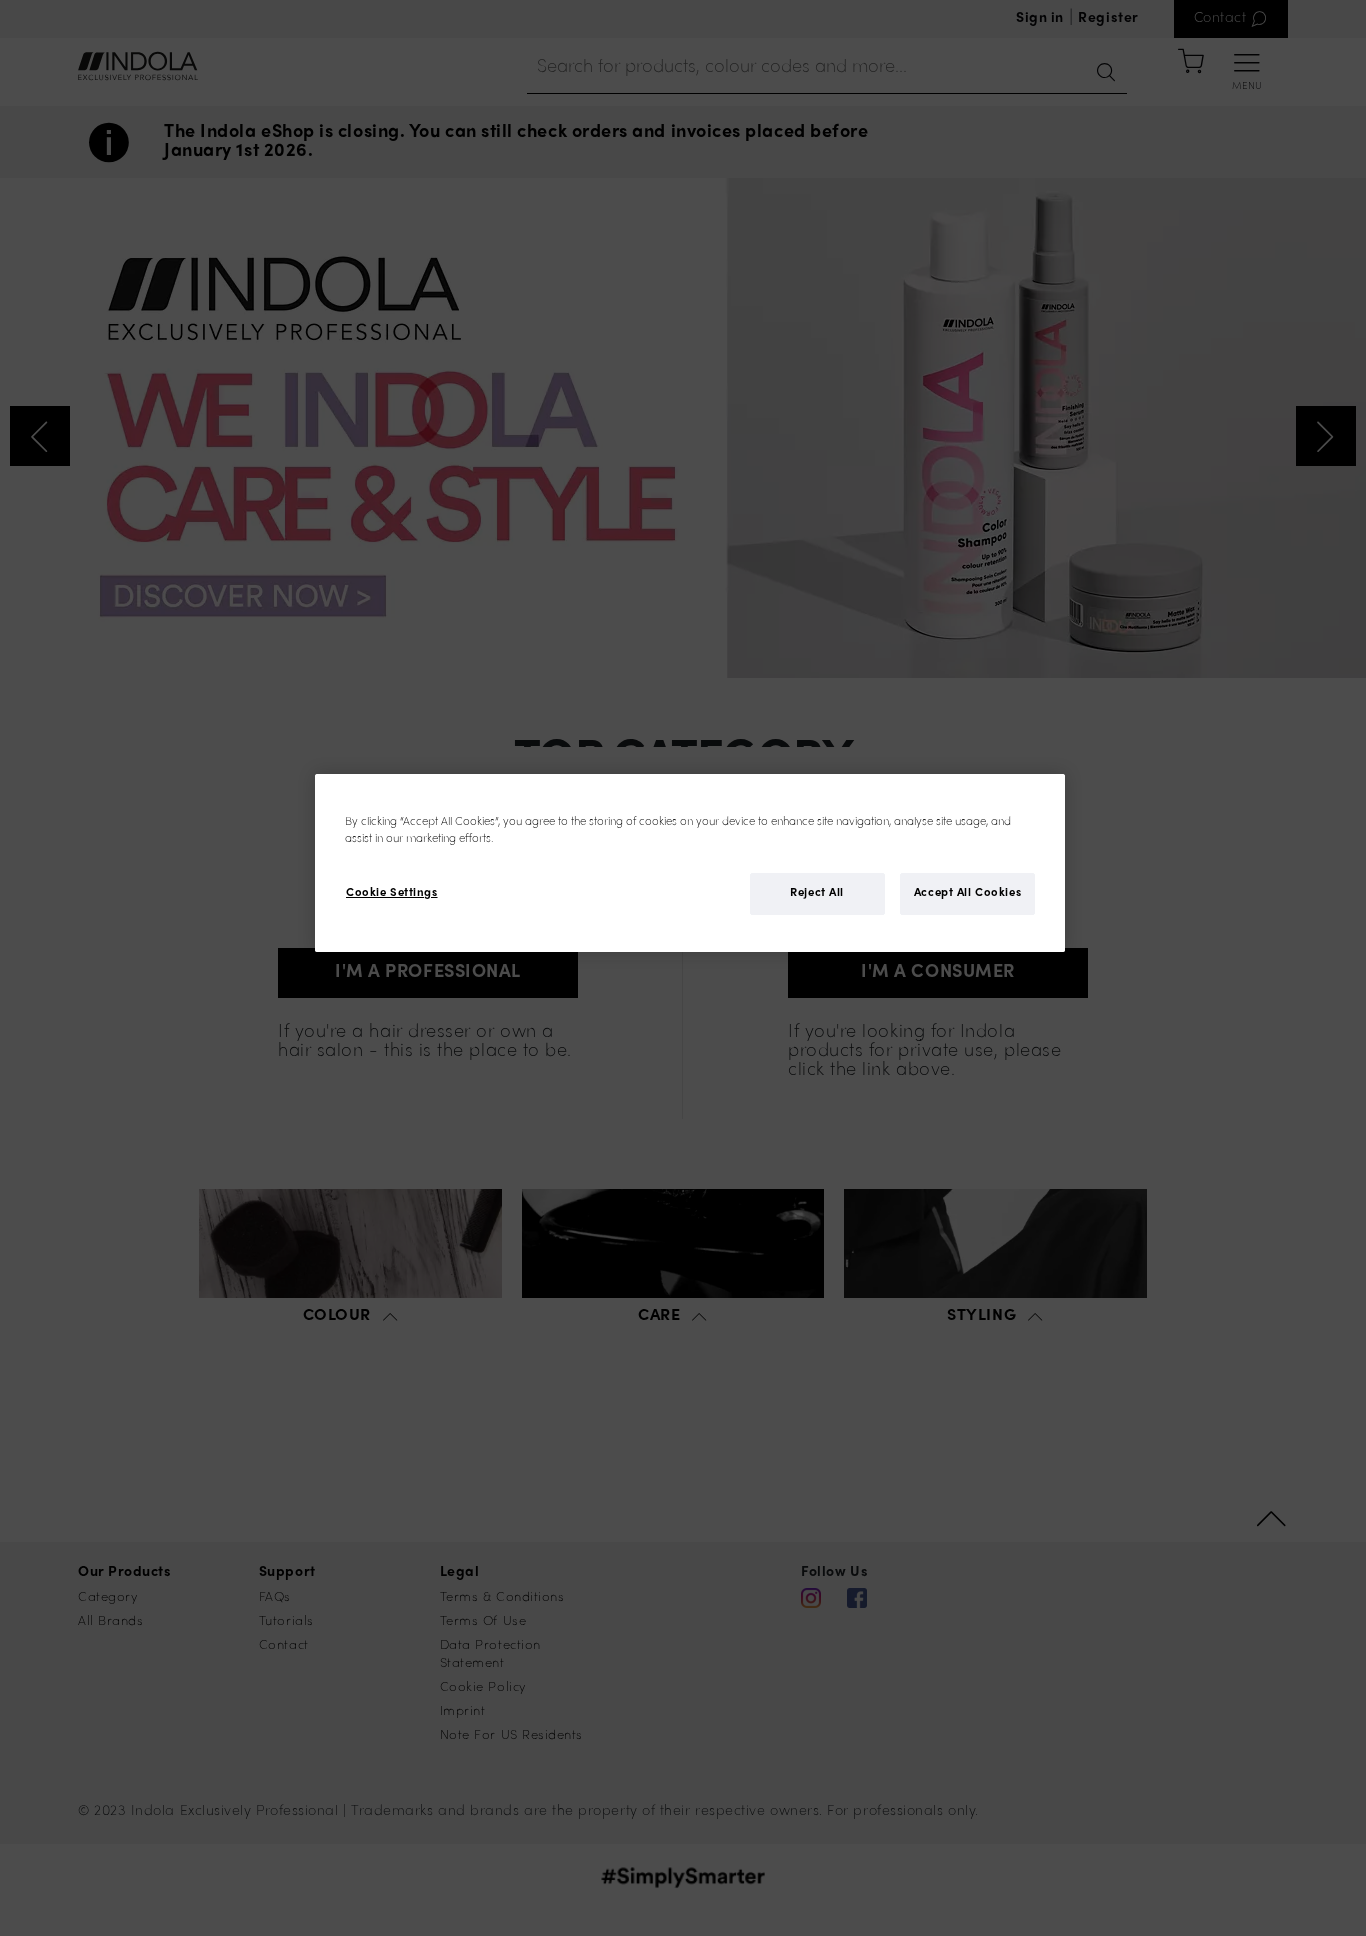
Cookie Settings (392, 894)
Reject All (817, 894)
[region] (690, 863)
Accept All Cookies (967, 894)
